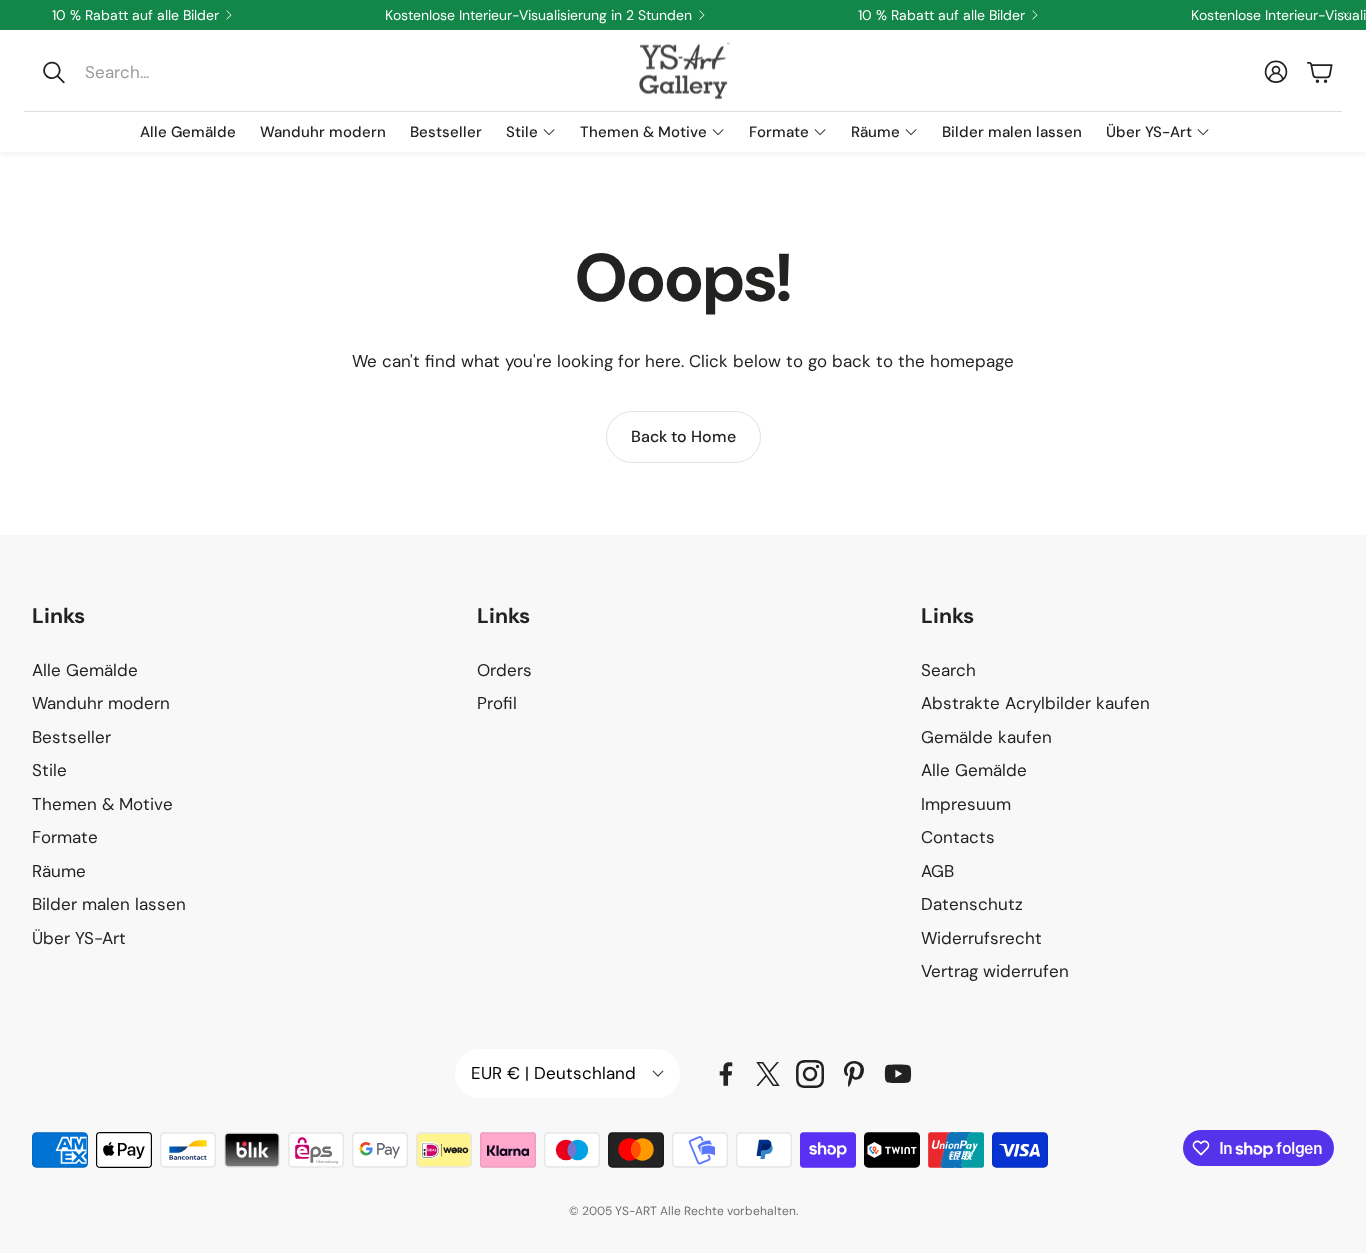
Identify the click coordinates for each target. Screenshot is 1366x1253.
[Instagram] (810, 1074)
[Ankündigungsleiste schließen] (1346, 15)
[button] (166, 72)
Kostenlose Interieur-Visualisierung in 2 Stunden (538, 15)
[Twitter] (768, 1074)
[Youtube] (898, 1074)
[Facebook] (726, 1074)
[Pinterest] (854, 1074)
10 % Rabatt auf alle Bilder (135, 15)
